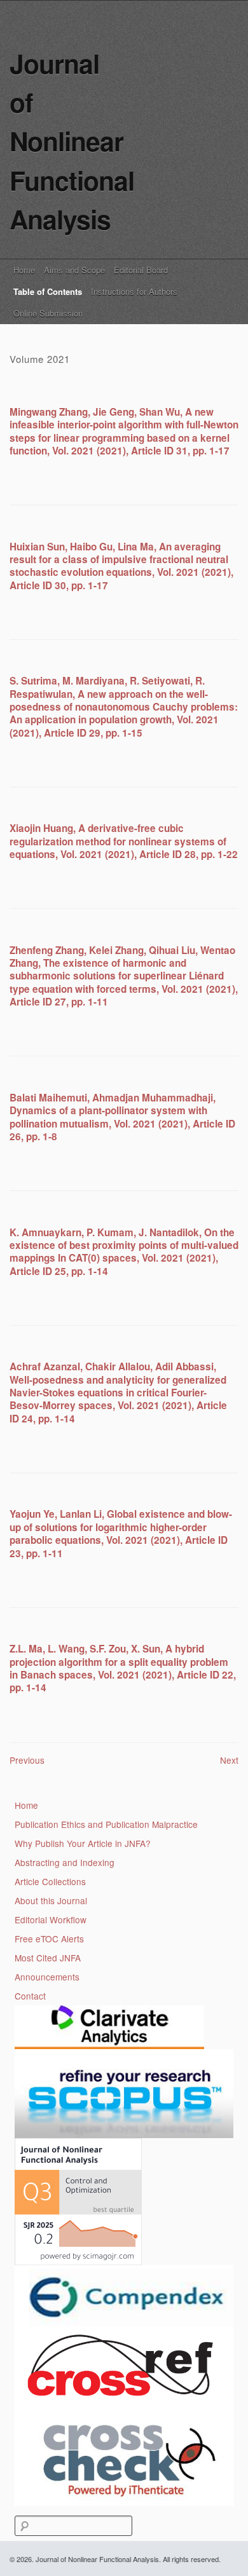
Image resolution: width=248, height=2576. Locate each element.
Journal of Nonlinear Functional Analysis (72, 141)
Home (24, 270)
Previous (27, 1760)
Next (229, 1760)
